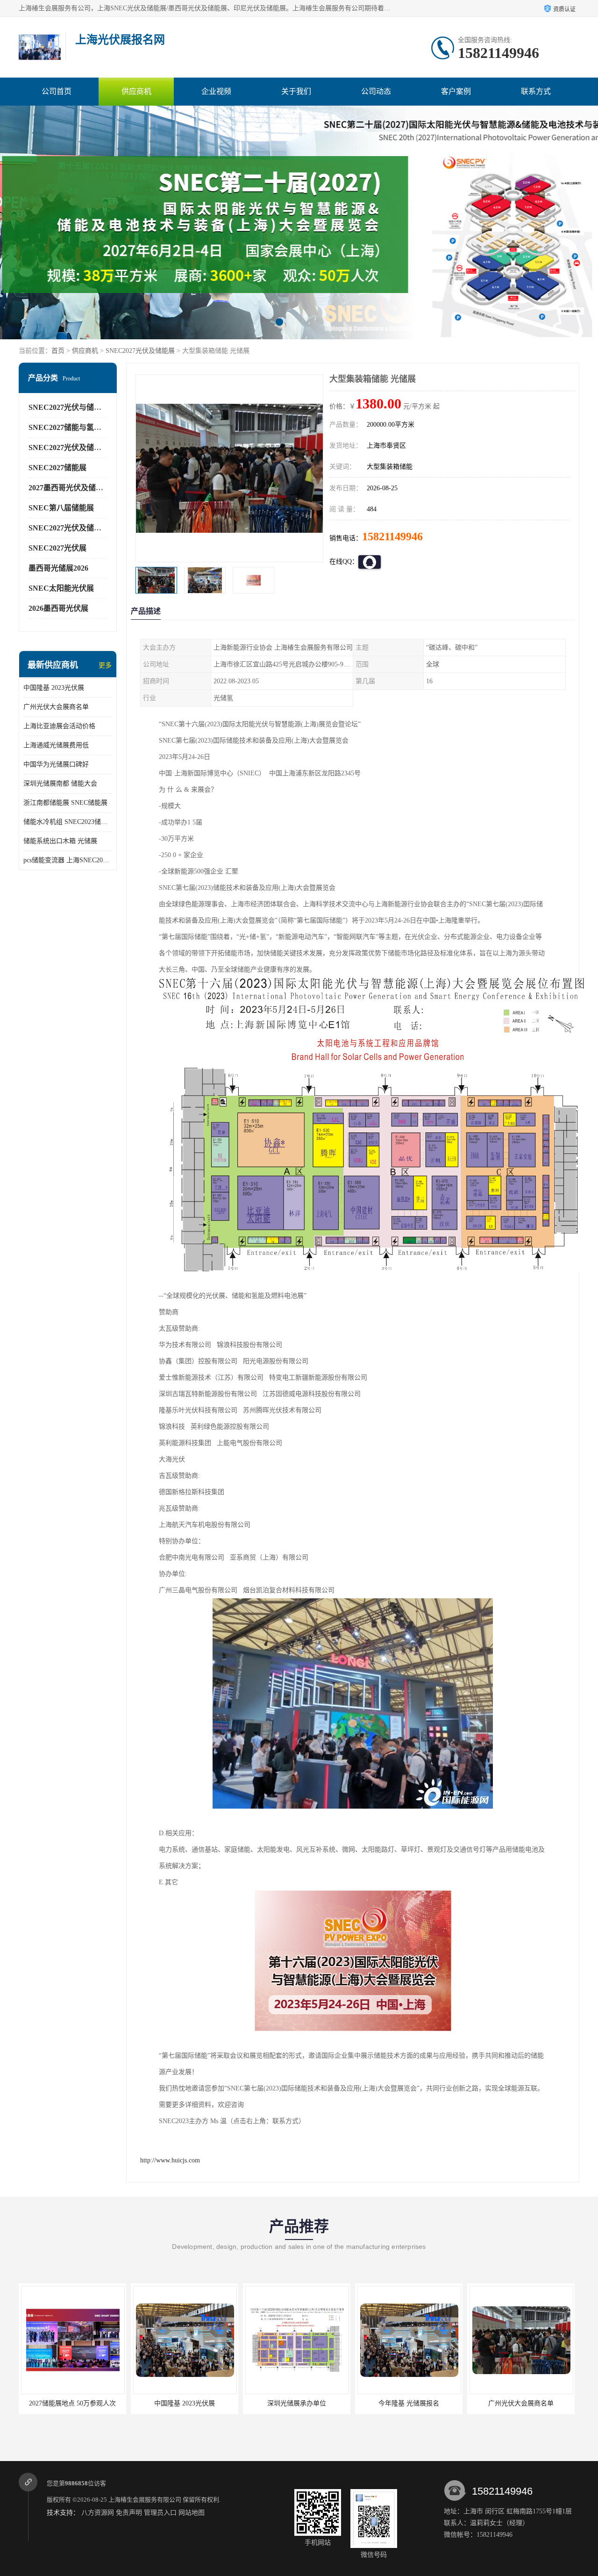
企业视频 (216, 91)
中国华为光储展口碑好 (56, 764)
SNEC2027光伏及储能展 (140, 351)
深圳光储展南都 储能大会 (60, 784)
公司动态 (376, 91)
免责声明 (129, 2513)
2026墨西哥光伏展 (58, 608)
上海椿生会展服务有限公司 (145, 2500)
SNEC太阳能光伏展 (61, 588)
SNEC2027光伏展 (57, 548)
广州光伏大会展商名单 (56, 707)
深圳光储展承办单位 (185, 2403)
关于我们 (296, 91)
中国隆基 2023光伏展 (54, 688)
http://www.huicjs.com (170, 2160)
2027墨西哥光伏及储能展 (70, 488)
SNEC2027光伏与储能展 (69, 407)
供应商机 (136, 91)
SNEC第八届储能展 (61, 508)
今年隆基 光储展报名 (297, 2403)
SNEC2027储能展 (57, 468)
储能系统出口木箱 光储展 (60, 841)
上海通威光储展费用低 (56, 745)
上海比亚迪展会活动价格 (59, 726)
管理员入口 (160, 2513)
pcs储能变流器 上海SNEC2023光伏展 (68, 860)
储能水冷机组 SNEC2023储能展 (68, 822)
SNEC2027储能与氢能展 (69, 427)
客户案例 (456, 91)
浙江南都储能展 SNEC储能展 (65, 803)
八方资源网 (98, 2513)
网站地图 (192, 2513)
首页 (58, 351)
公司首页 (57, 91)
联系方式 (536, 91)
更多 (105, 665)
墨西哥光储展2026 (58, 568)
